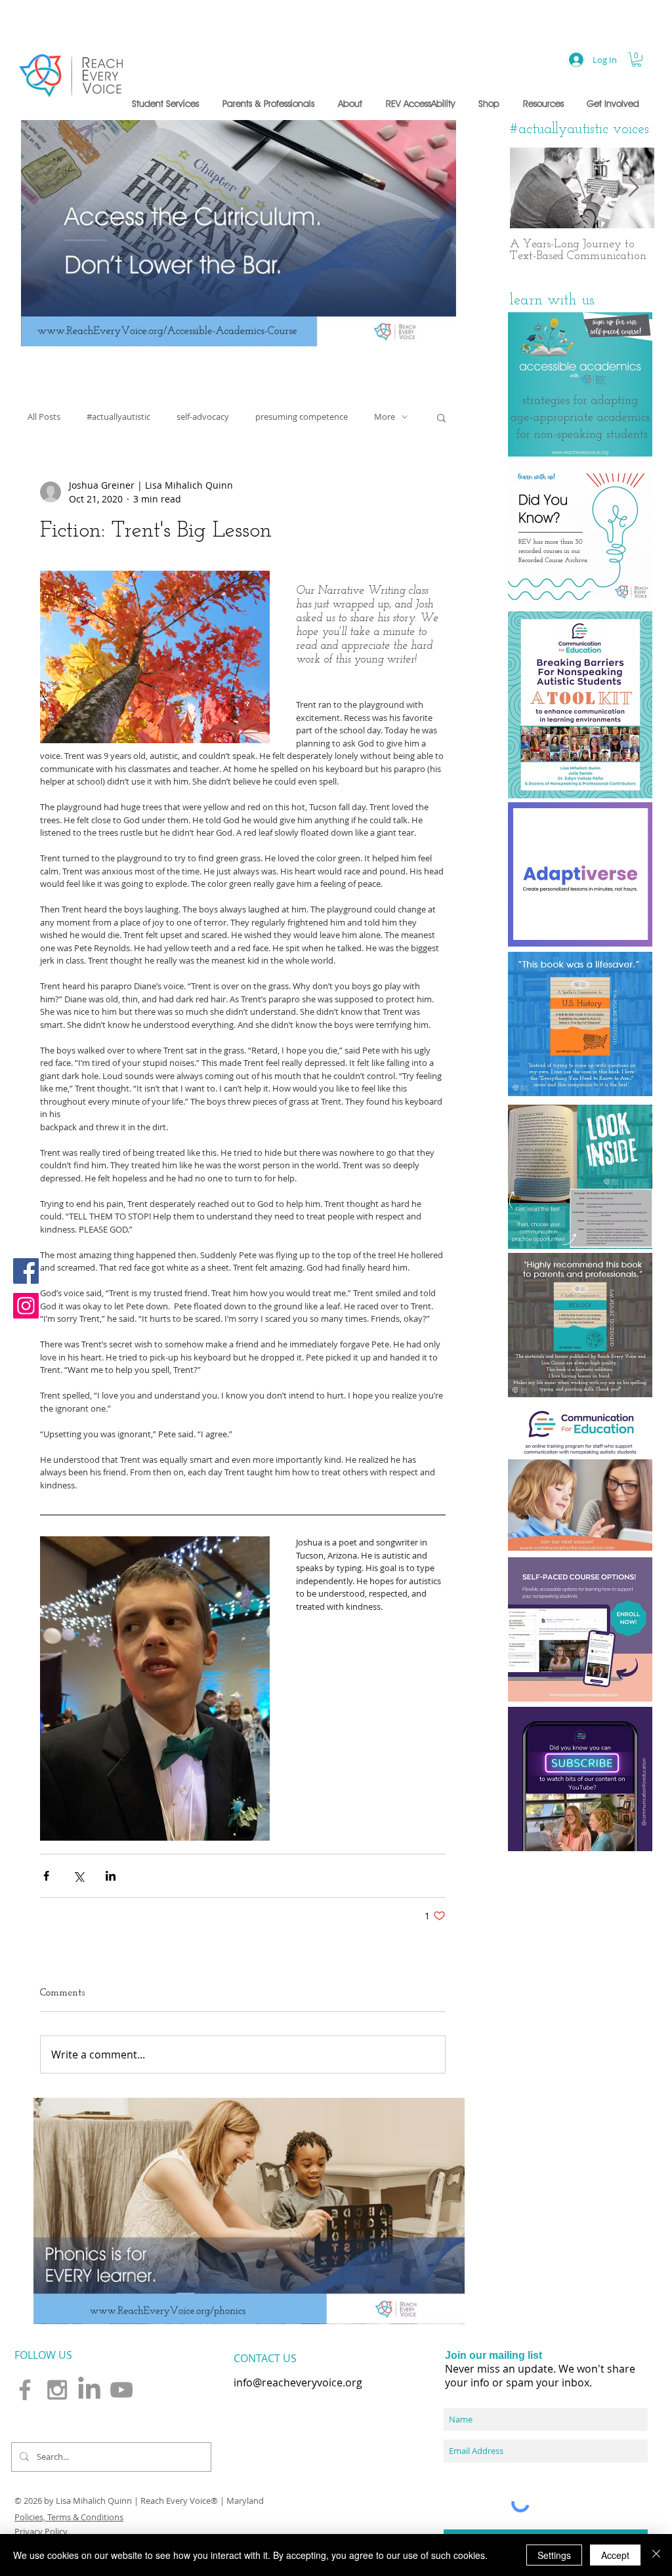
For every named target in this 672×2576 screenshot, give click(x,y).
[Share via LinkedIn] (111, 1876)
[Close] (656, 2555)
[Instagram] (26, 1306)
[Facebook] (26, 1271)
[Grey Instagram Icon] (57, 2390)
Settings (554, 2555)
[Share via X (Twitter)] (78, 1876)
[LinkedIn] (89, 2390)
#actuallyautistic (118, 417)
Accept (615, 2555)
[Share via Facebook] (46, 1876)
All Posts (44, 417)
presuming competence (302, 417)
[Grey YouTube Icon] (121, 2390)
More (385, 417)
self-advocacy (203, 417)
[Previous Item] (531, 188)
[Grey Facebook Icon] (25, 2390)
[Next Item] (633, 188)
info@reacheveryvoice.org (298, 2382)
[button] (167, 104)
